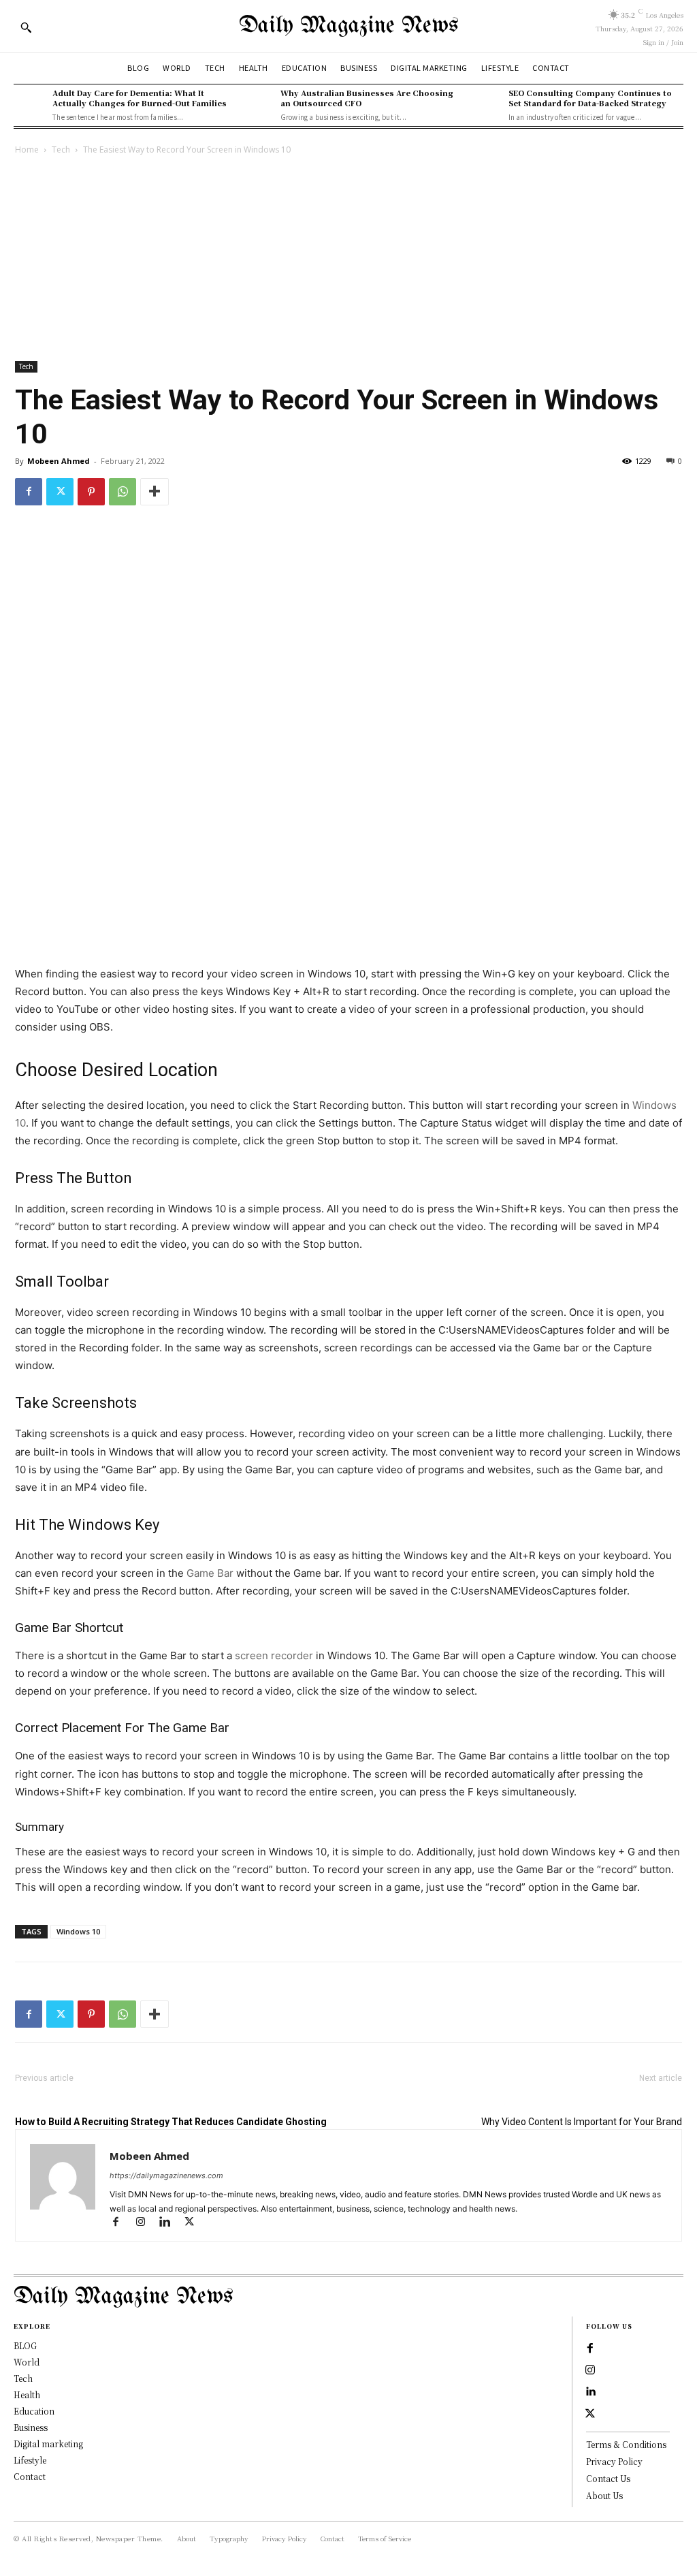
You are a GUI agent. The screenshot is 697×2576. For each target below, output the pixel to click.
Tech (61, 150)
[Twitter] (60, 492)
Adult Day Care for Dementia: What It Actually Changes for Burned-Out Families (140, 98)
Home (27, 150)
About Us (604, 2495)
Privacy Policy (614, 2461)
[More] (155, 492)
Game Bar (210, 1573)
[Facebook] (29, 492)
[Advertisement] (348, 260)
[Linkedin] (171, 2223)
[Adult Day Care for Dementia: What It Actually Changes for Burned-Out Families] (30, 104)
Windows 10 (78, 1931)
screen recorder (274, 1655)
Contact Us (608, 2478)
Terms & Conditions (626, 2444)
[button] (26, 27)
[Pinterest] (91, 492)
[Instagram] (146, 2223)
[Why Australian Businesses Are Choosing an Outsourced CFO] (258, 104)
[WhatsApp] (123, 492)
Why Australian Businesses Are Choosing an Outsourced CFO (367, 98)
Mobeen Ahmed (59, 461)
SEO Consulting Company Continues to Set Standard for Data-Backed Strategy (590, 98)
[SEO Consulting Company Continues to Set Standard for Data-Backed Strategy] (485, 104)
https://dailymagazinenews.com (166, 2176)
